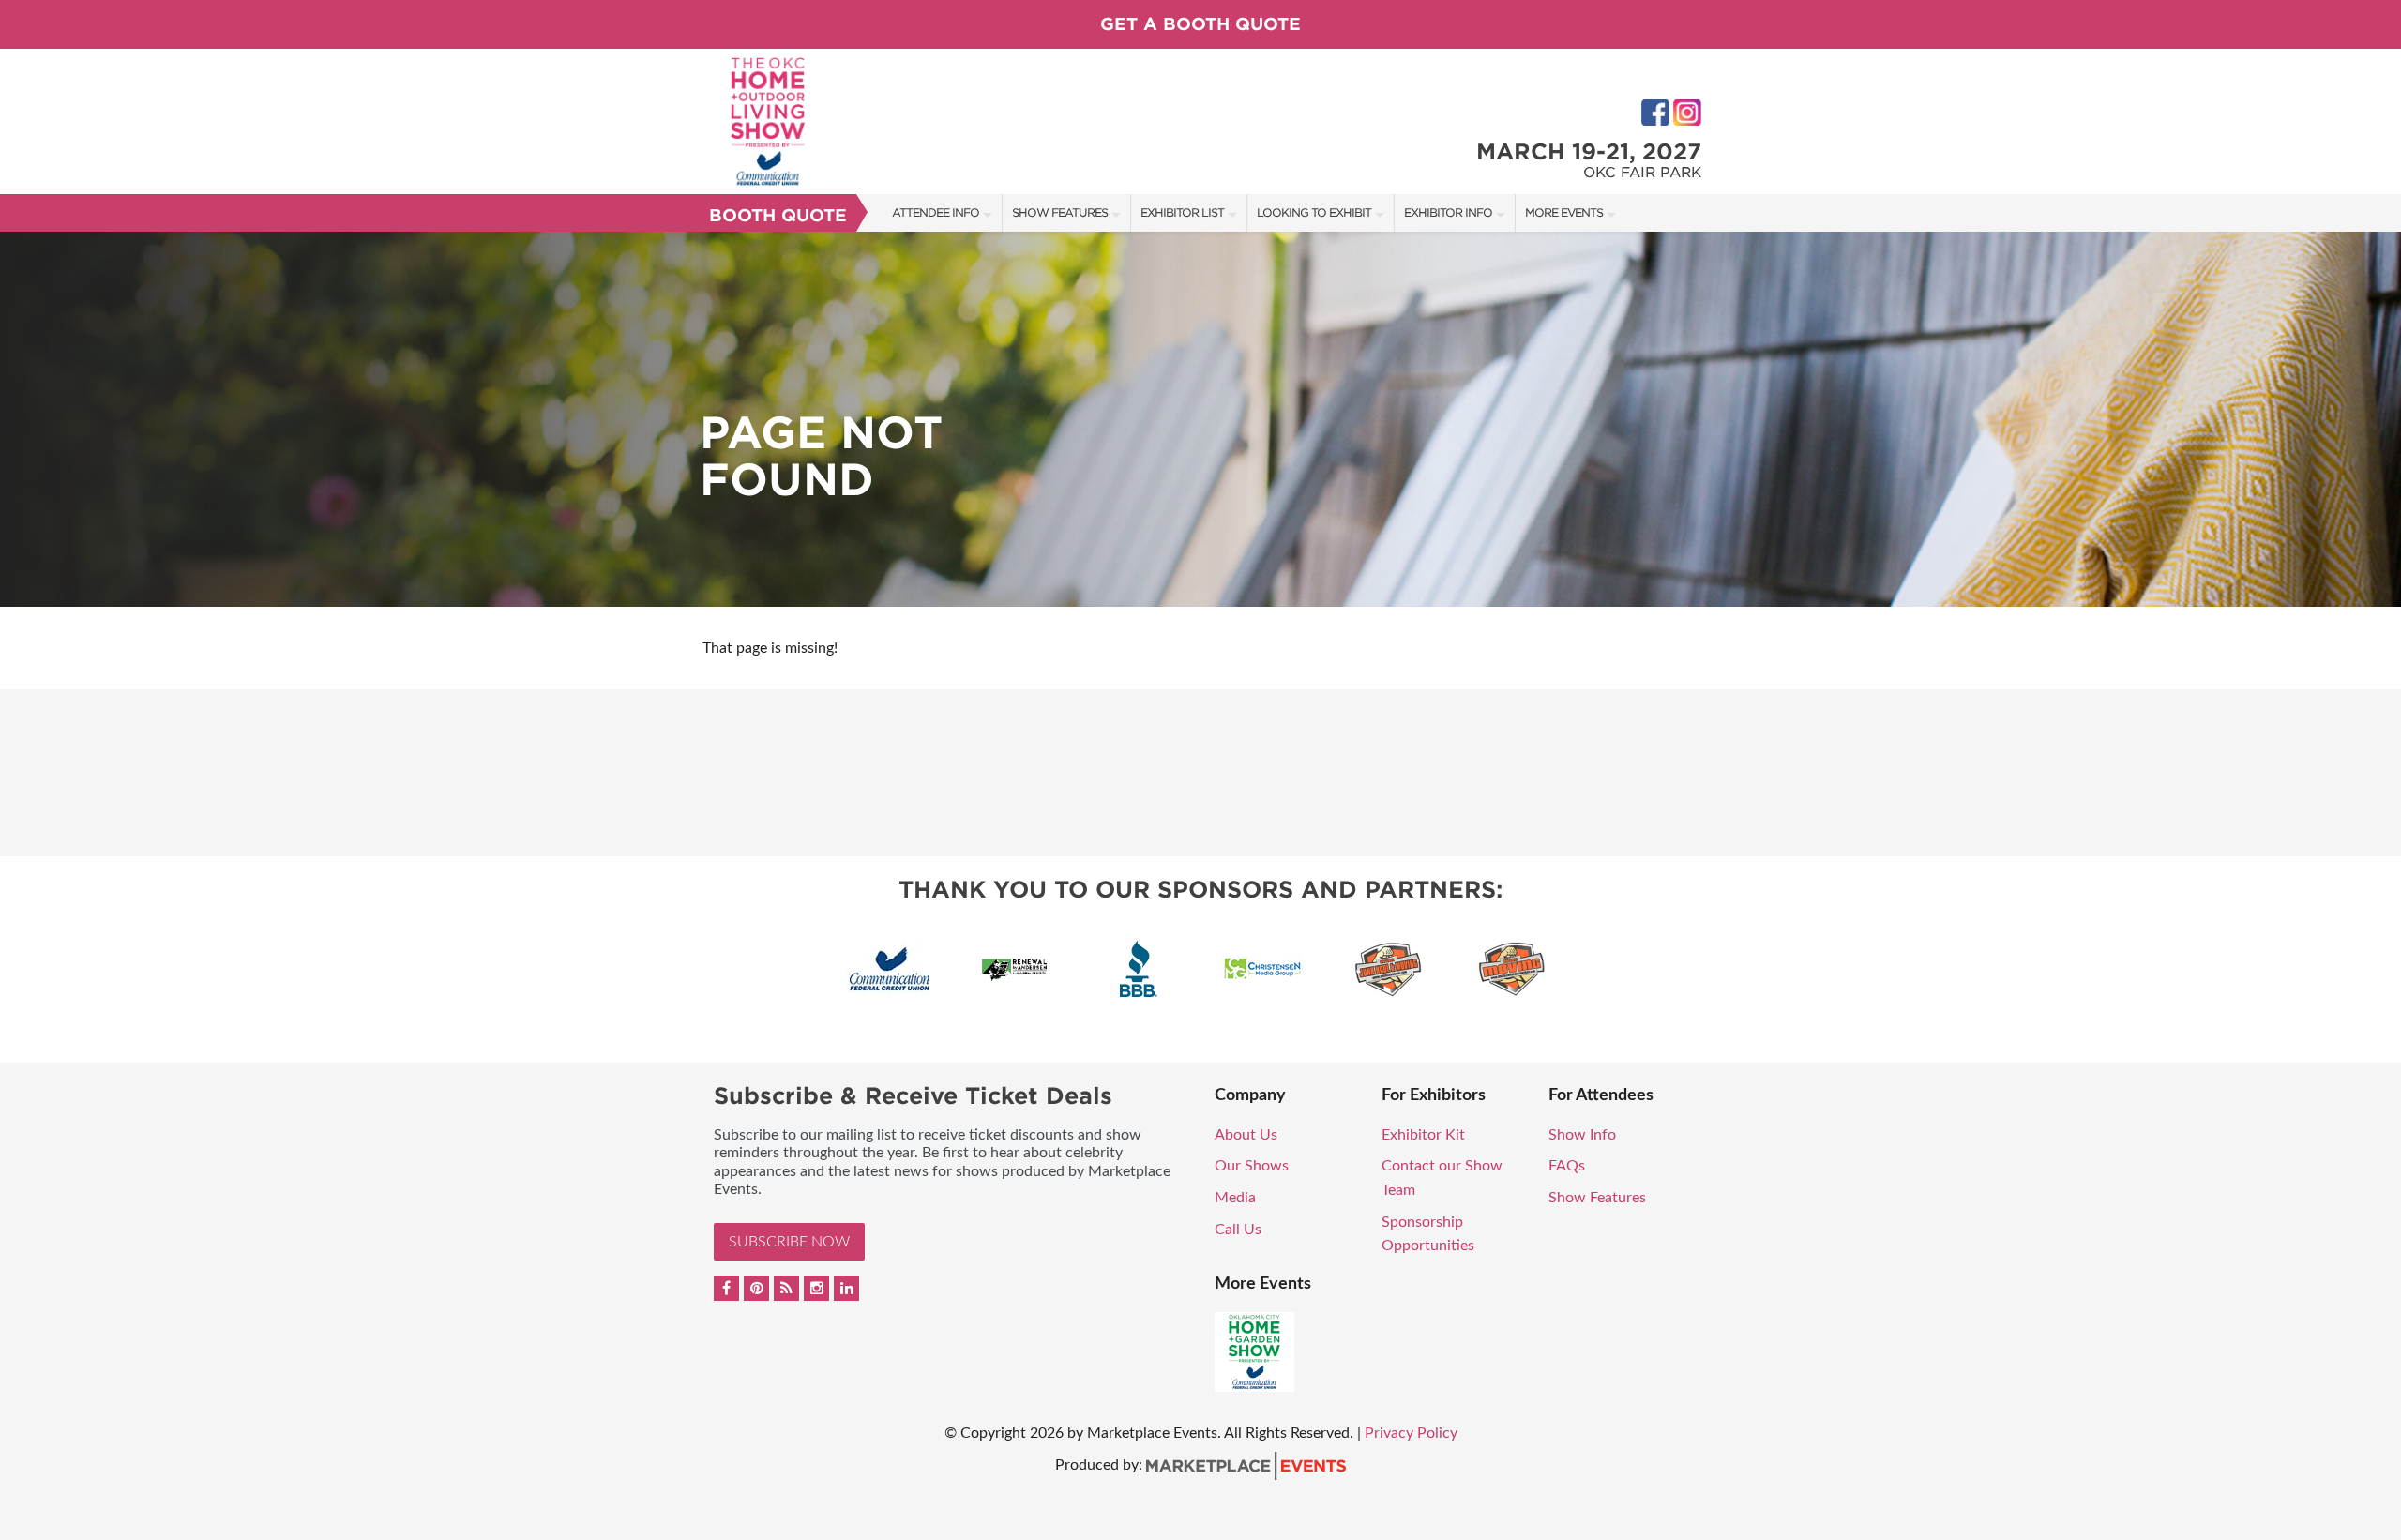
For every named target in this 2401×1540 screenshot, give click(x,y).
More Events (1564, 212)
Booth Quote (778, 215)
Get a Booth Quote (1200, 24)
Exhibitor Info (1448, 212)
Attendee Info (936, 212)
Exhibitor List (1182, 212)
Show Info (1582, 1135)
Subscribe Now (789, 1242)
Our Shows (1252, 1166)
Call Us (1238, 1230)
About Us (1246, 1135)
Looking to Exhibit (1314, 212)
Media (1235, 1198)
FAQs (1567, 1166)
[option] (1200, 419)
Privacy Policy (1411, 1433)
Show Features (1060, 212)
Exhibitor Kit (1423, 1135)
